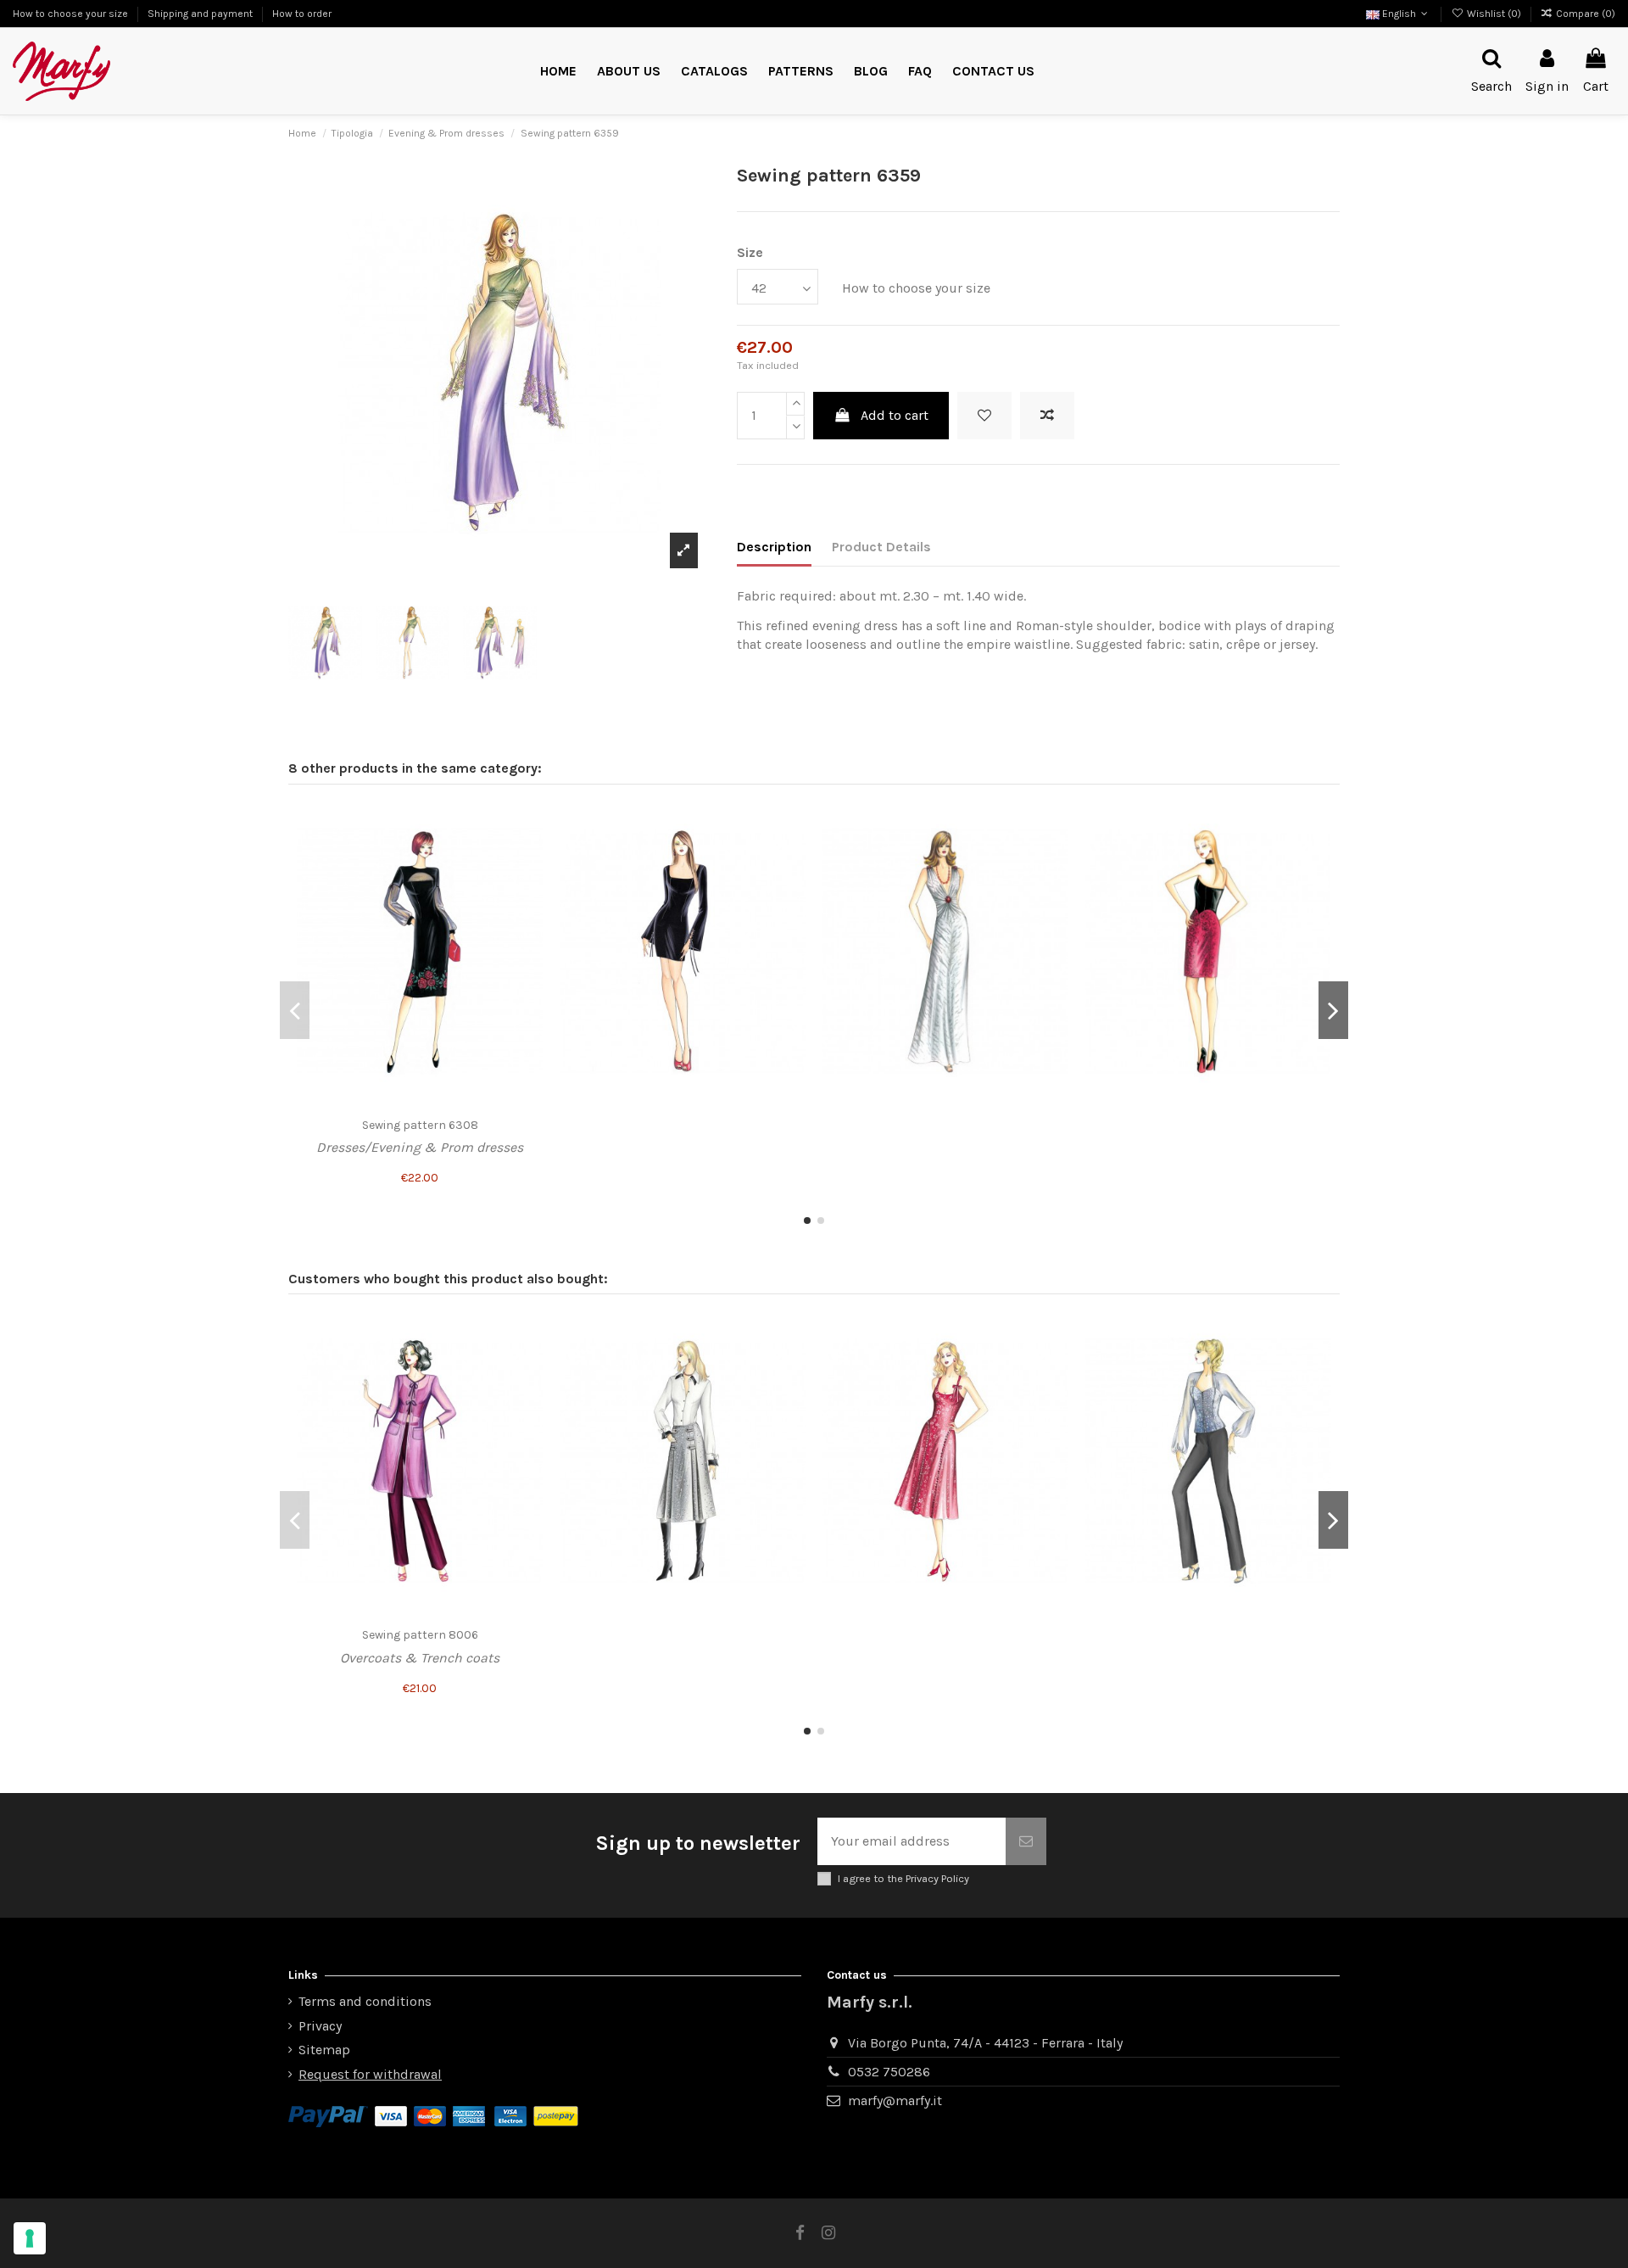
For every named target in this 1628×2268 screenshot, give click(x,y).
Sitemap (324, 2050)
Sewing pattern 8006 (420, 1635)
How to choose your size (72, 14)
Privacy (320, 2026)
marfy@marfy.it (895, 2100)
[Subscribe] (1026, 1841)
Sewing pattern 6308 (420, 1125)
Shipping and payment (201, 14)
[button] (801, 72)
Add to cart (895, 415)
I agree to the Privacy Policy (903, 1878)
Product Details (881, 547)
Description (774, 547)
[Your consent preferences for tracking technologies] (30, 2238)
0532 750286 (889, 2072)
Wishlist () (1494, 14)
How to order (302, 14)
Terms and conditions (365, 2001)
